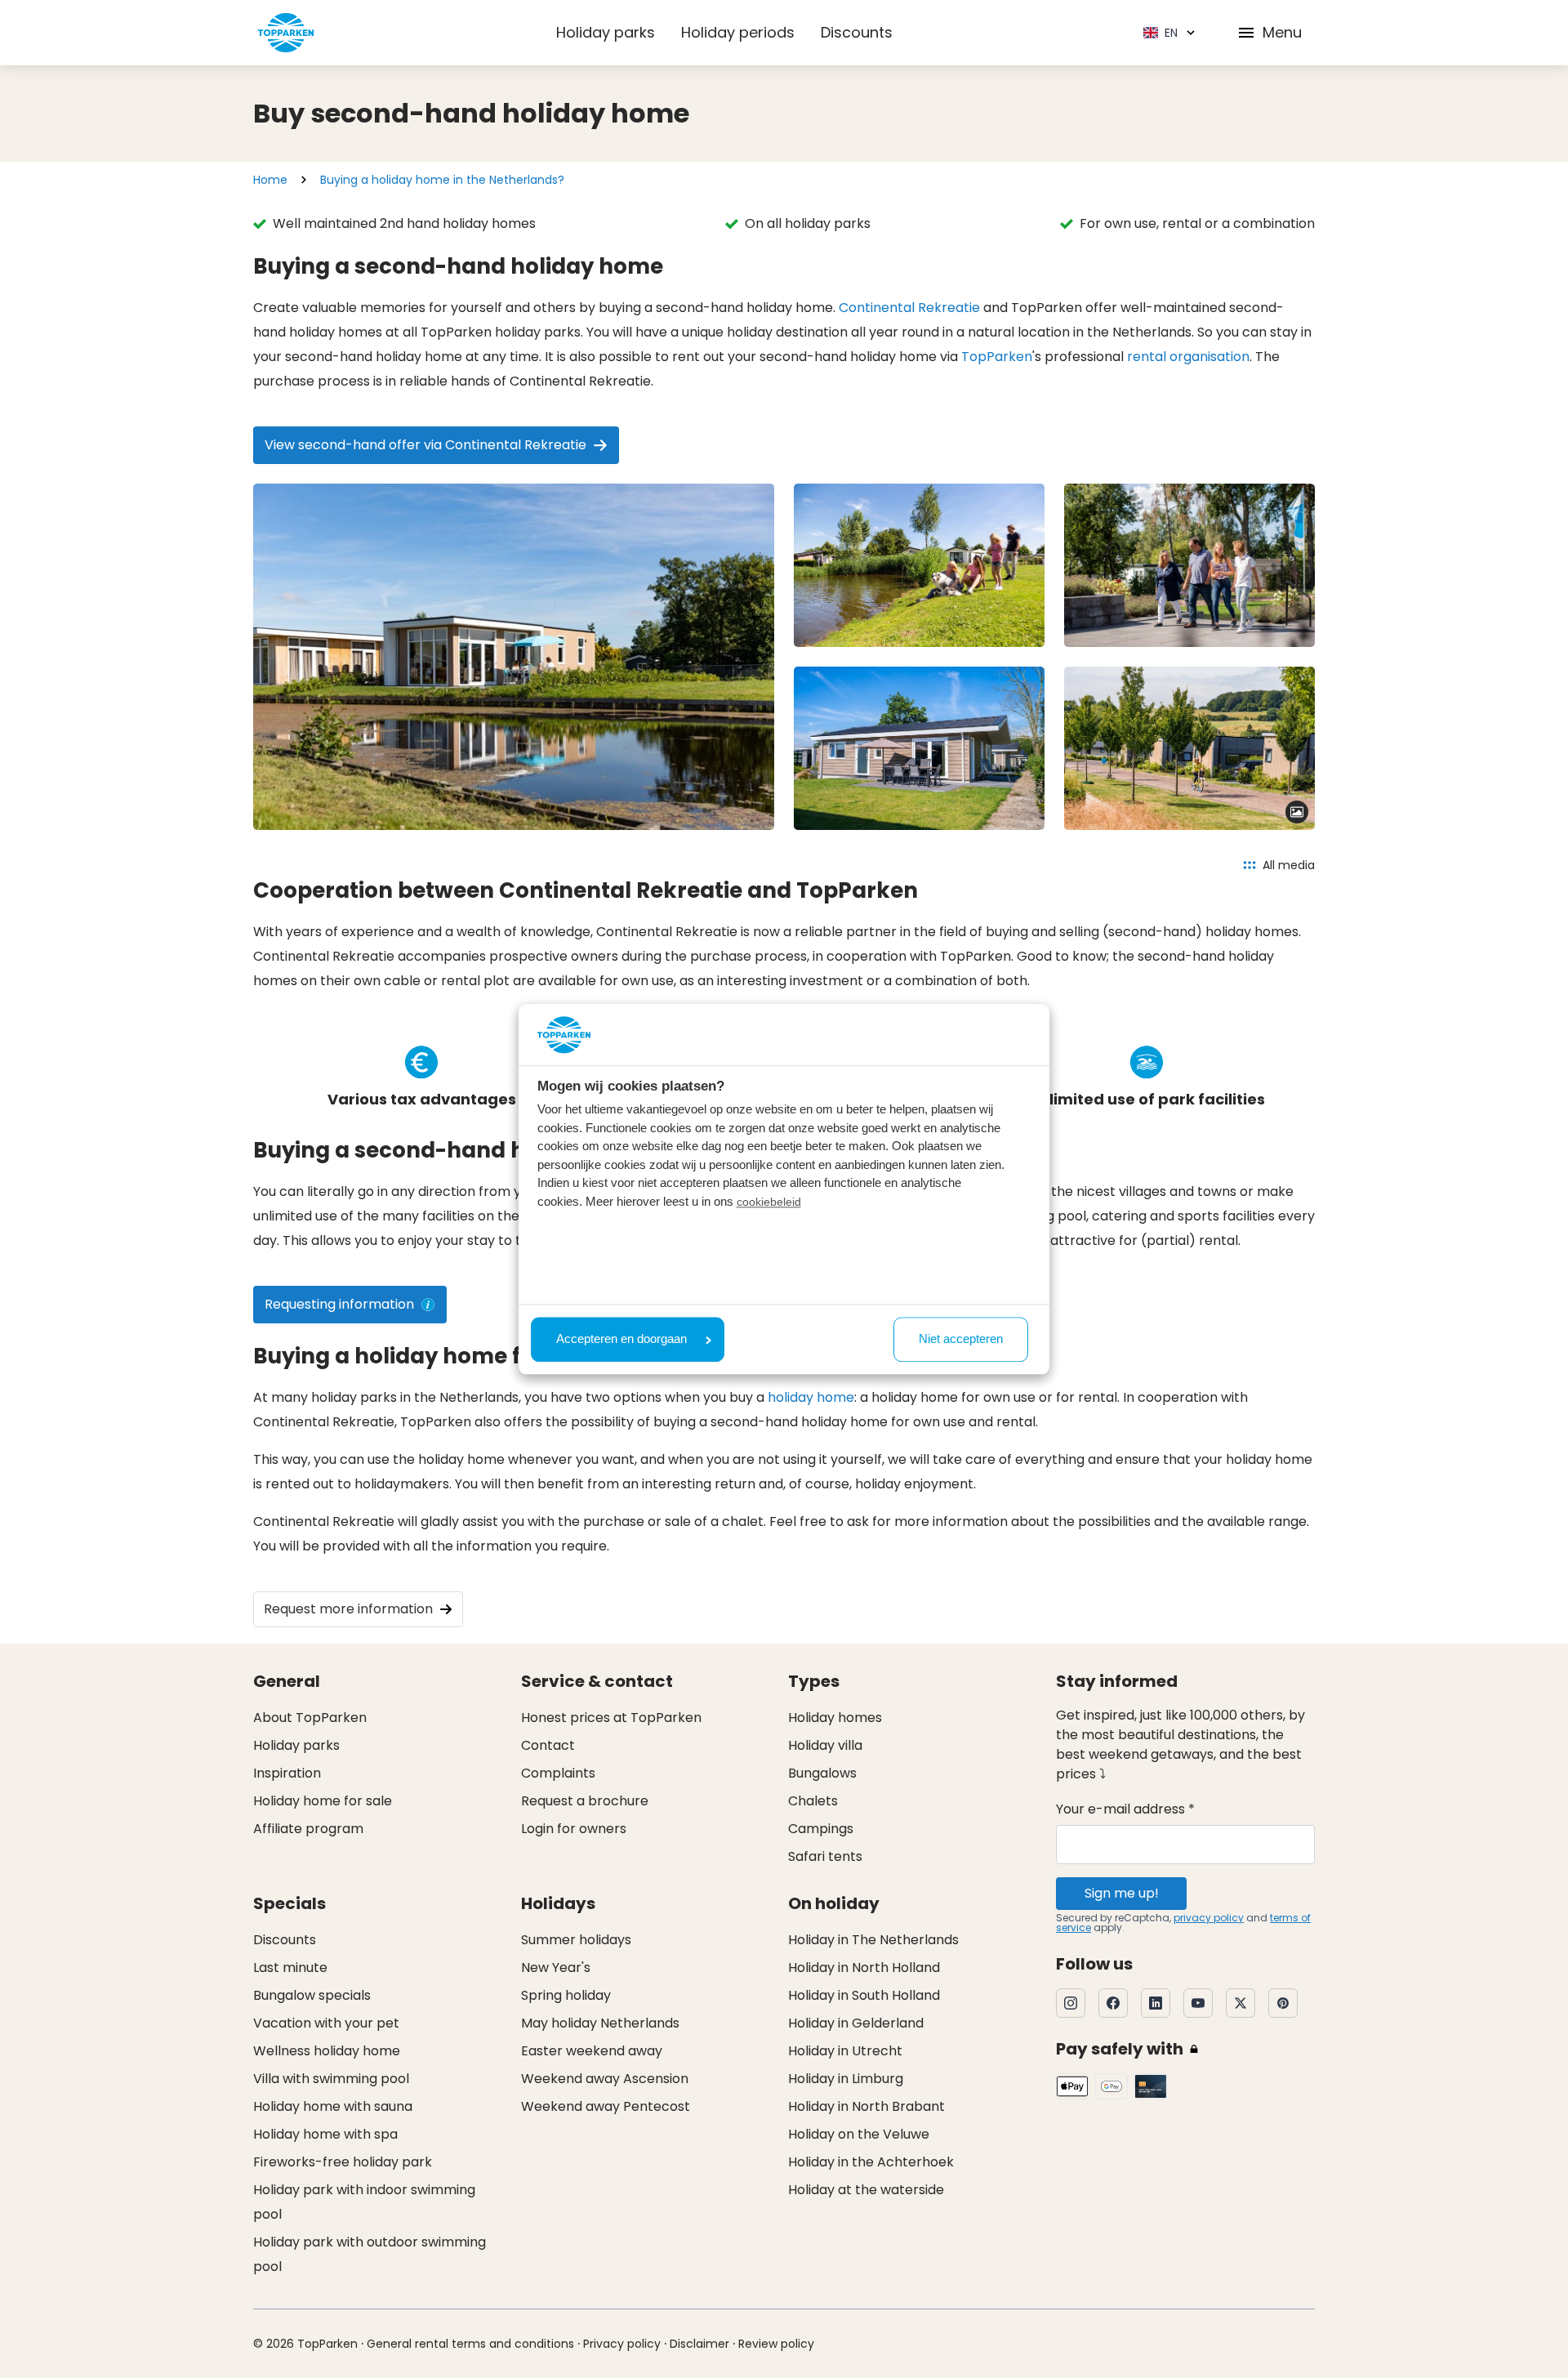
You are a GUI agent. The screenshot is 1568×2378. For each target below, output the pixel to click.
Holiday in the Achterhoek (871, 2162)
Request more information (348, 1609)
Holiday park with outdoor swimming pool (370, 2254)
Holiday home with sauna (333, 2106)
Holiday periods (738, 32)
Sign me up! (1122, 1893)
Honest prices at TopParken (611, 1718)
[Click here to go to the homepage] (286, 33)
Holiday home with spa (325, 2134)
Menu (1282, 32)
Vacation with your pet (326, 2023)
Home (270, 180)
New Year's (556, 1968)
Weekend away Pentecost (606, 2106)
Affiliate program (308, 1829)
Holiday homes (835, 1718)
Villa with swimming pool (331, 2079)
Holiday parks (606, 32)
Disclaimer (699, 2344)
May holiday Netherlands (600, 2023)
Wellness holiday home (327, 2051)
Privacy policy (622, 2344)
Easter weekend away (592, 2051)
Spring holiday (566, 1995)
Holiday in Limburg (846, 2079)
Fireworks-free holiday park (343, 2162)
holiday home (811, 1397)
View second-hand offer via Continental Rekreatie (425, 445)
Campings (821, 1829)
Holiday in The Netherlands (873, 1940)
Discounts (857, 32)
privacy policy (1209, 1918)
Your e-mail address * (1125, 1809)
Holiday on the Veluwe (859, 2134)
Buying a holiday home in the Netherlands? (442, 180)
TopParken (997, 357)
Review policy (776, 2344)
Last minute (290, 1968)
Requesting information (339, 1304)
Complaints (558, 1773)
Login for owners (574, 1829)
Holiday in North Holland (864, 1968)
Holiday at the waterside (866, 2190)
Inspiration (287, 1773)
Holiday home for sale (323, 1801)
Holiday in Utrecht (845, 2051)
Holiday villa (825, 1745)
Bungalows (822, 1773)
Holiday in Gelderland (856, 2023)
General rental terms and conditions (470, 2344)
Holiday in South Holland (864, 1995)
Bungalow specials (312, 1995)
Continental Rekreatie (909, 308)
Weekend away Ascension (605, 2079)
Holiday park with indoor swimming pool (364, 2202)
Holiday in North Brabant (866, 2106)
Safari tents (825, 1856)
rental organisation (1188, 357)
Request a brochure (585, 1801)
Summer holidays (576, 1940)
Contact (548, 1745)
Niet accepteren (961, 1339)
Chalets (813, 1801)
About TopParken (310, 1718)
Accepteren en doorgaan (621, 1339)
